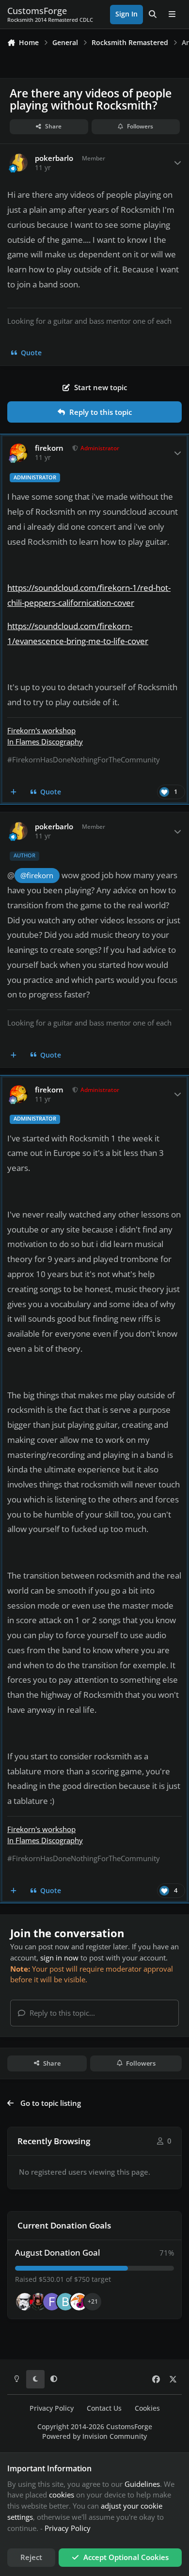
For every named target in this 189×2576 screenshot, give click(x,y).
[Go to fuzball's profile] (52, 2302)
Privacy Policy (52, 2408)
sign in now (59, 1958)
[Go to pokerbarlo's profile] (19, 163)
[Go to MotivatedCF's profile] (79, 2302)
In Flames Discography (45, 742)
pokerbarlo (54, 158)
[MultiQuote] (14, 792)
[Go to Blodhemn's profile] (65, 2302)
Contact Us (104, 2408)
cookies (62, 2495)
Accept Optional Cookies (126, 2557)
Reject (31, 2557)
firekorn (49, 448)
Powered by (94, 2436)
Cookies (147, 2408)
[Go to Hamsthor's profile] (25, 2302)
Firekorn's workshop (41, 730)
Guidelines (142, 2484)
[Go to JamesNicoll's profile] (38, 2302)
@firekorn (37, 876)
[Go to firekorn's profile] (19, 453)
